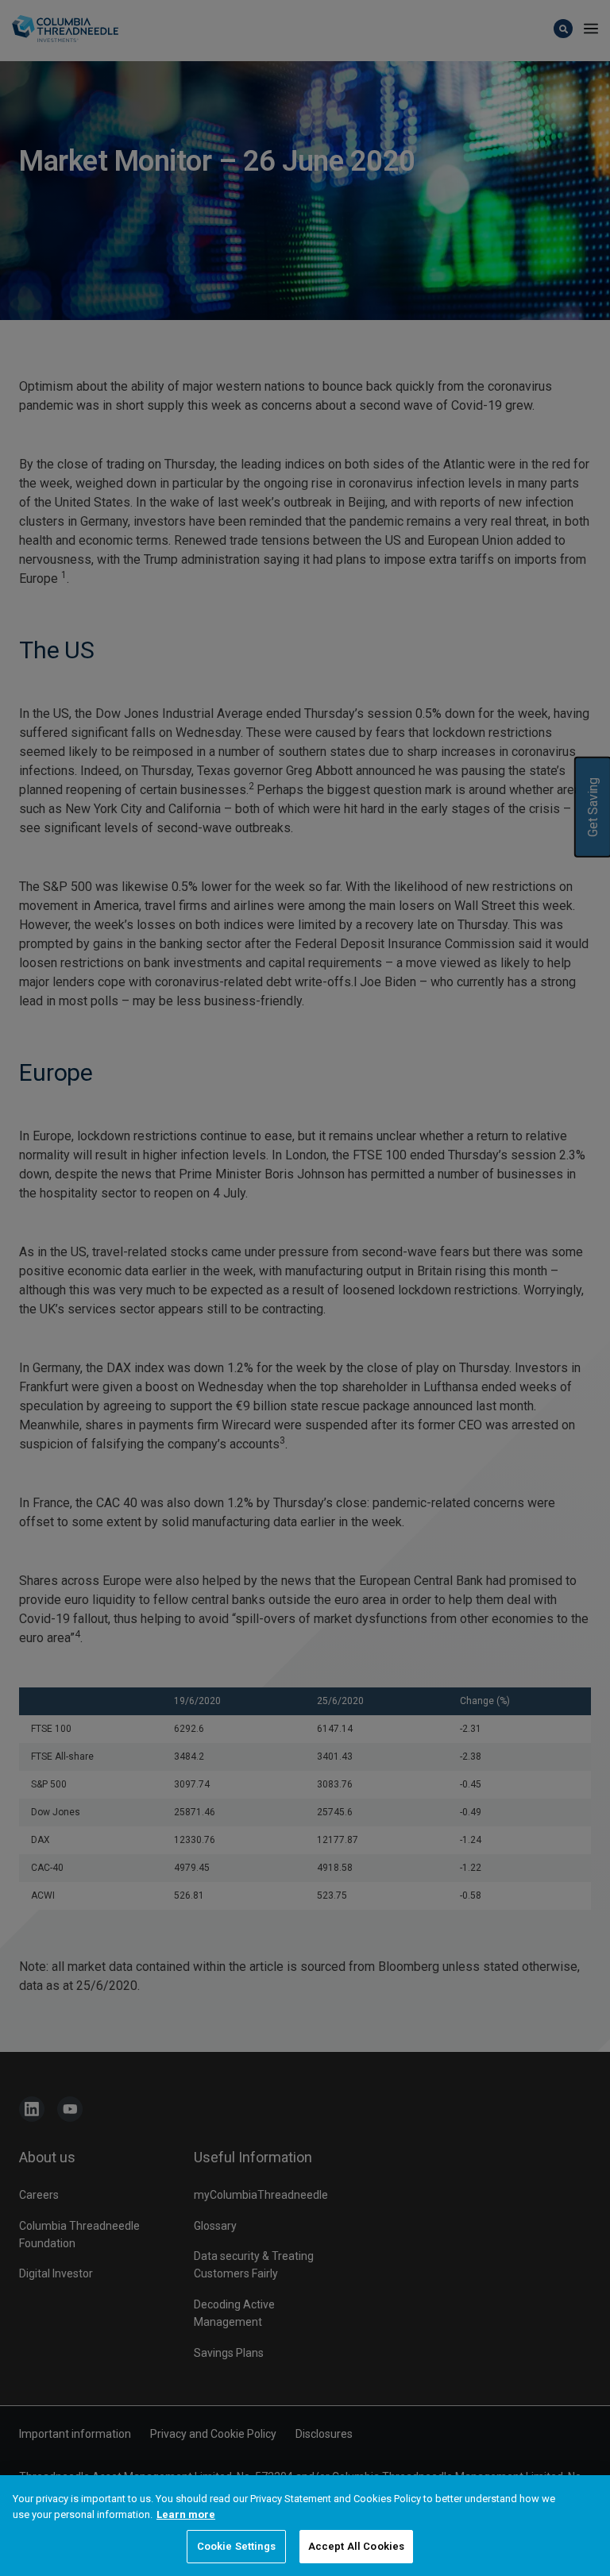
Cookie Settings (236, 2546)
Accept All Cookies (356, 2546)
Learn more (186, 2514)
